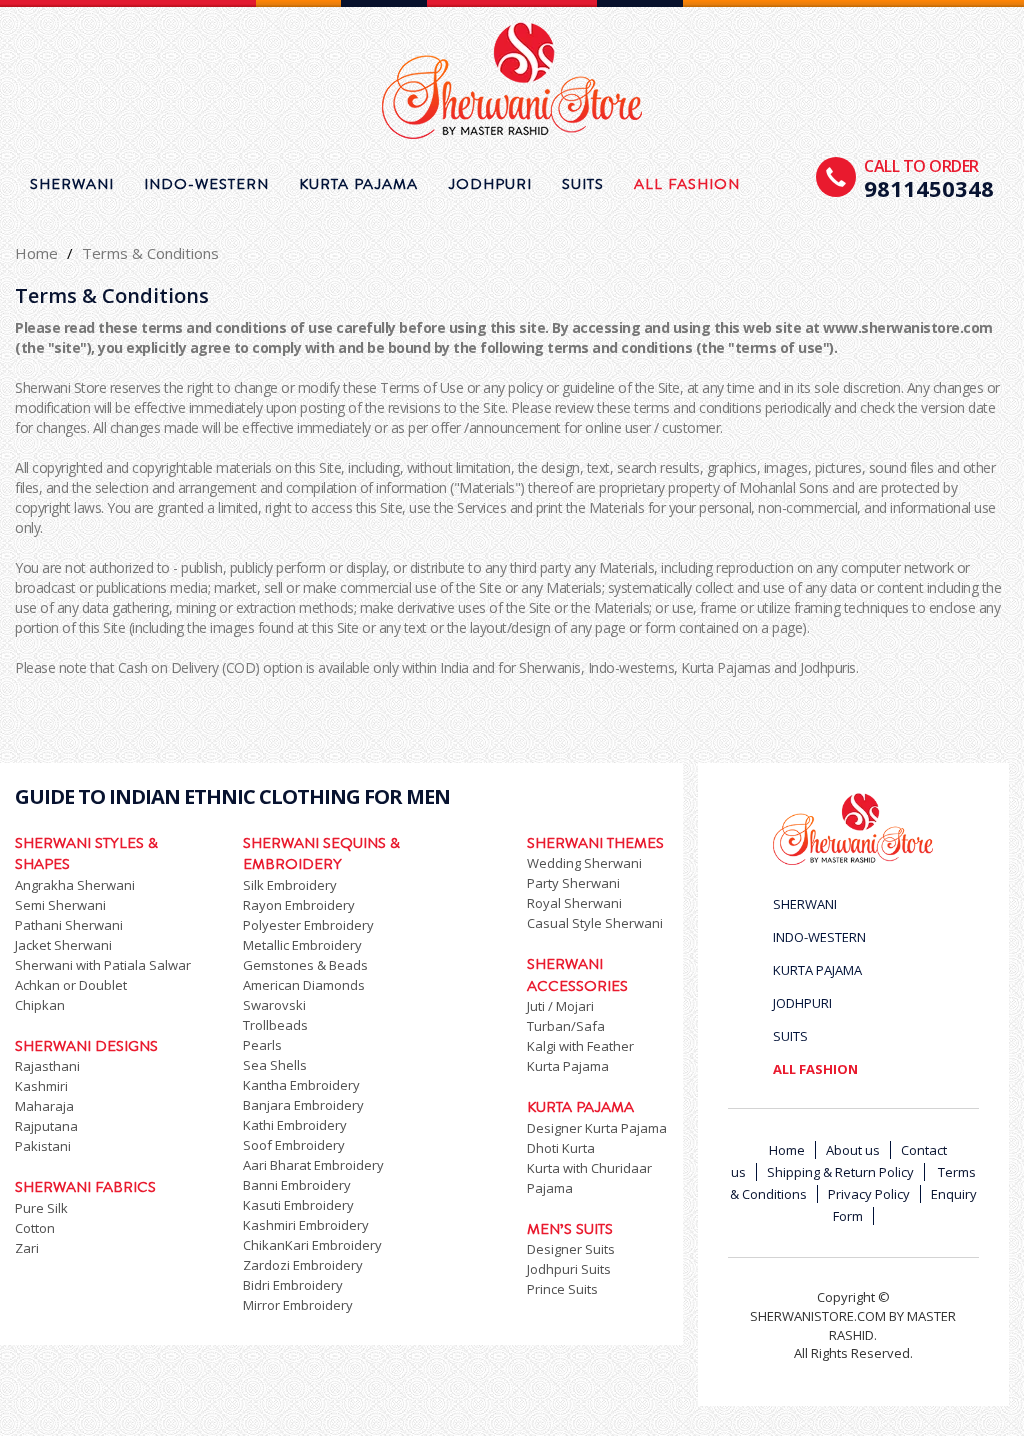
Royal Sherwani (574, 903)
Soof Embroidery (294, 1145)
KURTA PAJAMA (358, 184)
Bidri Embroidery (293, 1285)
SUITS (583, 184)
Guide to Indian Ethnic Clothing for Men (232, 796)
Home (36, 253)
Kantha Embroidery (301, 1085)
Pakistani (43, 1146)
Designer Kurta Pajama (597, 1128)
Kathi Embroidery (295, 1125)
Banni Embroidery (297, 1185)
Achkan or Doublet (71, 985)
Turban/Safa (566, 1026)
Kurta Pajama (568, 1066)
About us (853, 1150)
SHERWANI (72, 184)
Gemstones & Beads (305, 965)
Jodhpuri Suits (569, 1269)
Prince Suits (562, 1289)
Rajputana (46, 1126)
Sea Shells (275, 1065)
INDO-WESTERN (206, 184)
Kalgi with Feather (580, 1046)
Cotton (35, 1228)
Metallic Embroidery (302, 945)
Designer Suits (571, 1249)
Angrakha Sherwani (75, 885)
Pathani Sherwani (69, 925)
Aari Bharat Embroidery (313, 1165)
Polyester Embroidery (308, 925)
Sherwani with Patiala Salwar (103, 965)
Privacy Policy (869, 1194)
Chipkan (40, 1005)
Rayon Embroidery (299, 905)
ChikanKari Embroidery (312, 1245)
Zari (27, 1248)
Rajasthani (47, 1066)
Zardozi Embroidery (303, 1265)
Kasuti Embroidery (298, 1205)
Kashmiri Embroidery (306, 1225)
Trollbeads (275, 1025)
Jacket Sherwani (63, 945)
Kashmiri (41, 1086)
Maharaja (44, 1106)
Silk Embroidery (290, 885)
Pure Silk (41, 1208)
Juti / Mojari (560, 1006)
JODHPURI (490, 184)
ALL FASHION (687, 184)
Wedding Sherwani (584, 863)
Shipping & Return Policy (840, 1172)
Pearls (262, 1045)
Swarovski (274, 1005)
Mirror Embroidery (298, 1305)
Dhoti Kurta (561, 1148)
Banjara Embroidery (303, 1105)
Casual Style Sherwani (595, 923)
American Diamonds (304, 985)
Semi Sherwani (60, 905)
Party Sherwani (573, 883)
